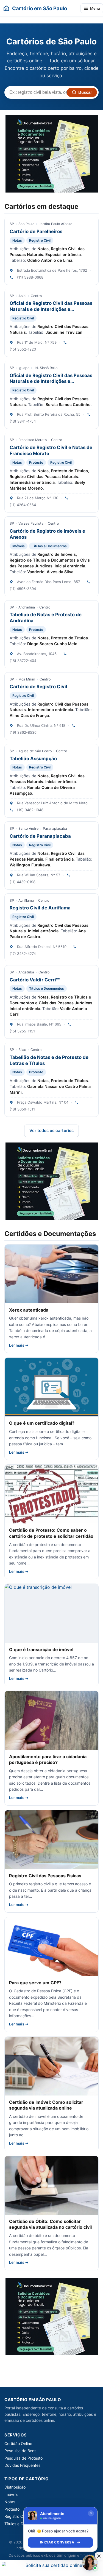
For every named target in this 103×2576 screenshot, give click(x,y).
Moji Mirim (27, 679)
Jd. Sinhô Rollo (46, 368)
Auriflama (26, 900)
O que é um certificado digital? (42, 1423)
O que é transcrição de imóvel (41, 1649)
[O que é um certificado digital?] (51, 1387)
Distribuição (15, 2487)
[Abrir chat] (90, 2563)
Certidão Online (18, 2443)
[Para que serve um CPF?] (51, 1947)
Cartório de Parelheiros (36, 231)
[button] (99, 2556)
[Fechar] (91, 2513)
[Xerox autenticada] (51, 1274)
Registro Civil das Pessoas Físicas (45, 1876)
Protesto (36, 462)
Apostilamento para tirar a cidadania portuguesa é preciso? (48, 1760)
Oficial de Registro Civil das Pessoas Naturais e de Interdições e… (51, 306)
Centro (36, 296)
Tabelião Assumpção (33, 759)
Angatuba (26, 972)
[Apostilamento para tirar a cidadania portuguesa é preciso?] (51, 1720)
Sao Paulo (26, 224)
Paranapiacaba (55, 828)
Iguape (24, 368)
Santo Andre (28, 828)
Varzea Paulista (31, 523)
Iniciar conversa (57, 2542)
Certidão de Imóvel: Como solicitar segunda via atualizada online (46, 2105)
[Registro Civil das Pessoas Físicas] (51, 1840)
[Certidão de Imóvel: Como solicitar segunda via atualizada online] (51, 2066)
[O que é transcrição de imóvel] (51, 1613)
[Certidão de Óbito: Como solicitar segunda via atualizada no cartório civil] (51, 2185)
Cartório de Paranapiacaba (40, 836)
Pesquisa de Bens (20, 2451)
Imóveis (19, 546)
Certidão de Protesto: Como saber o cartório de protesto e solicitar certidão (51, 1533)
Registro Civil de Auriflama (40, 908)
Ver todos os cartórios (51, 1131)
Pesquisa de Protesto (23, 2458)
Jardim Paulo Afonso (55, 224)
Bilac (22, 1050)
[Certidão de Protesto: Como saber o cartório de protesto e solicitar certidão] (51, 1494)
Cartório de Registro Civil (38, 687)
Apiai (22, 296)
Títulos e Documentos (49, 546)
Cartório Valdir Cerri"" (35, 980)
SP (12, 224)
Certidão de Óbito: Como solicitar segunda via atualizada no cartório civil (50, 2224)
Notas (17, 240)
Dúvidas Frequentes (22, 2465)
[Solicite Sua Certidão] (52, 154)
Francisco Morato (33, 440)
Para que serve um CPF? (35, 1983)
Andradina (27, 607)
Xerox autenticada (29, 1310)
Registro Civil (40, 240)
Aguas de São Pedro (35, 751)
